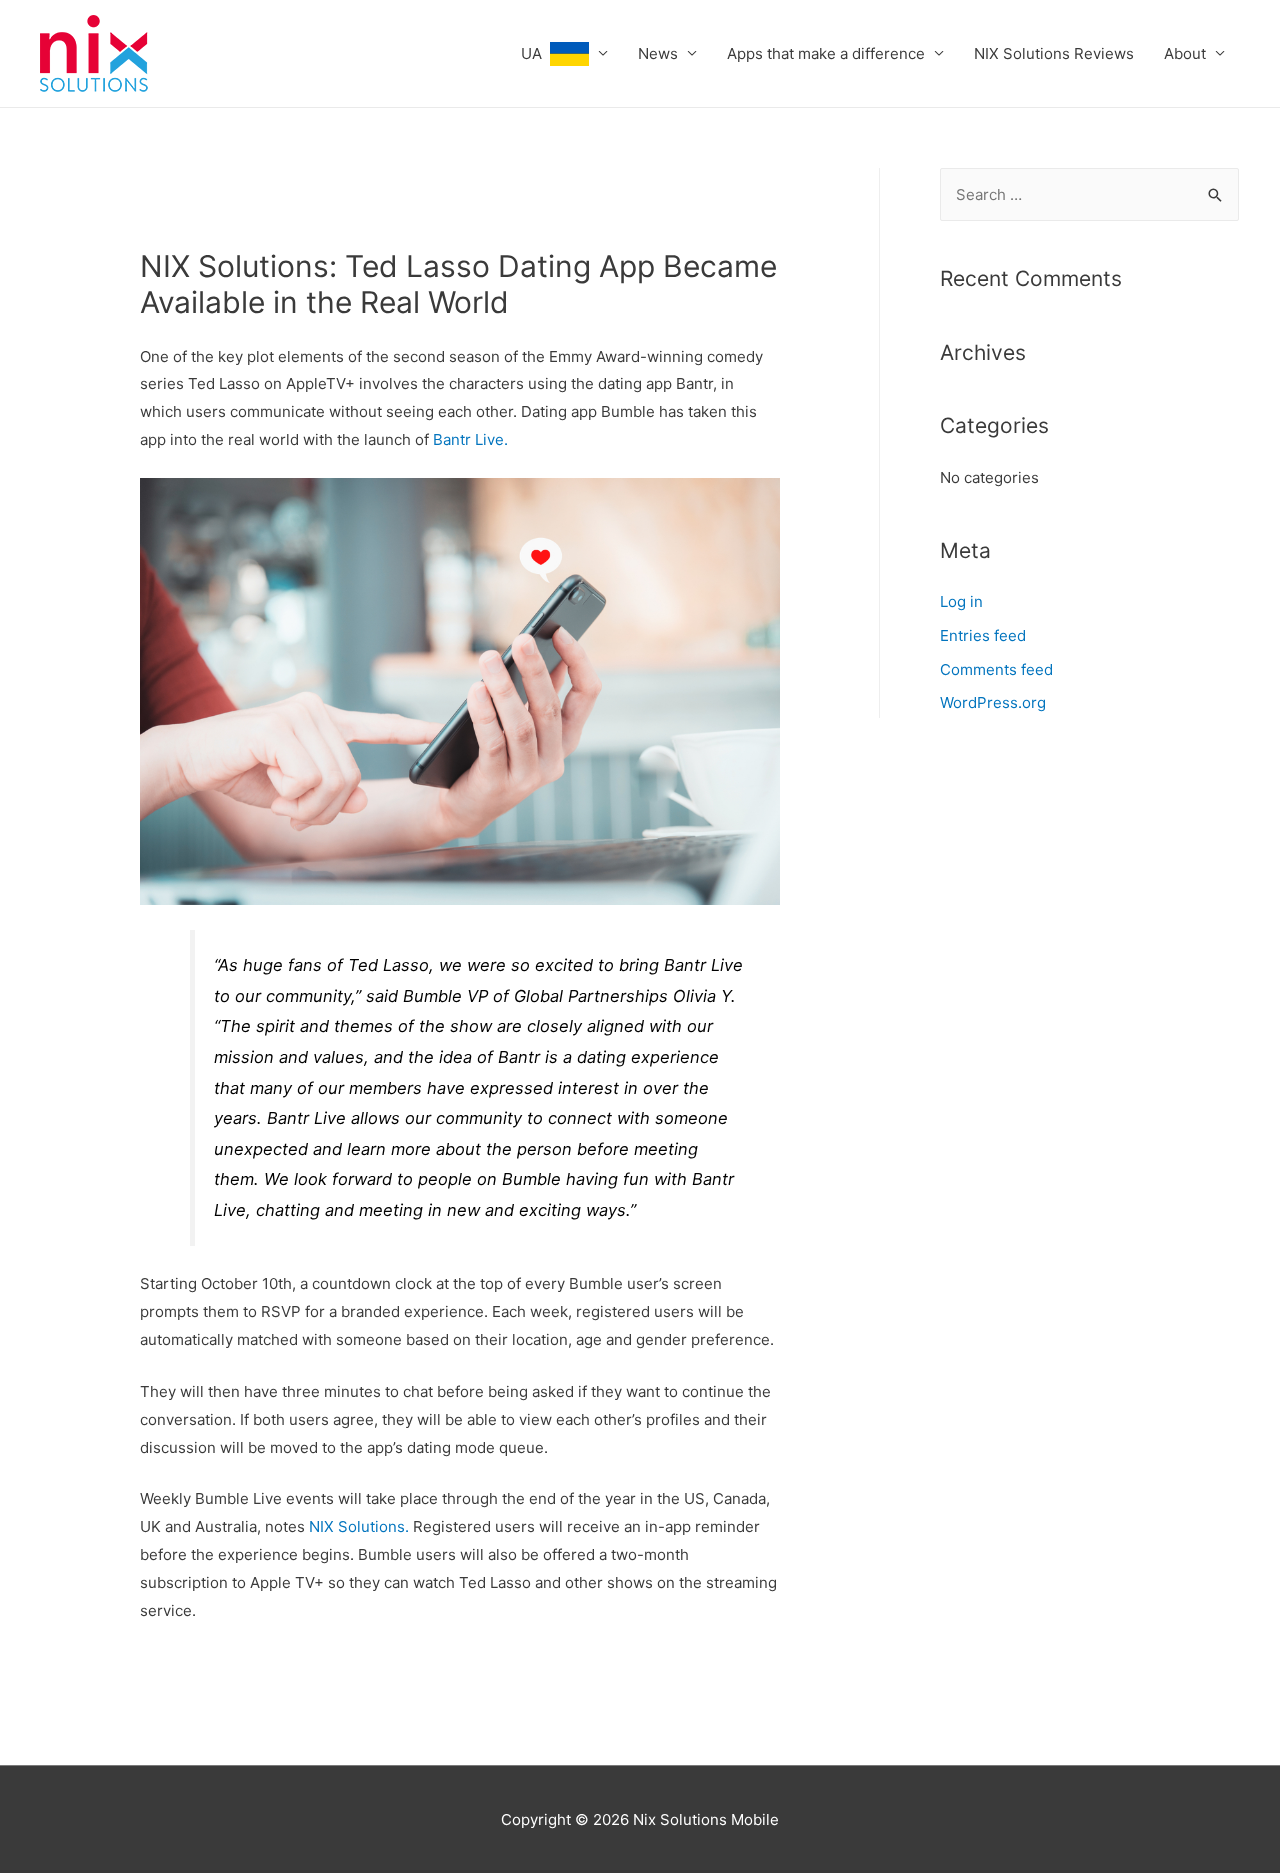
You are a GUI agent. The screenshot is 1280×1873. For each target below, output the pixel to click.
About (1185, 53)
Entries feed (983, 635)
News (658, 53)
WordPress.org (993, 702)
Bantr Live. (468, 439)
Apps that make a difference (826, 53)
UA (535, 53)
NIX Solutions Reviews (1054, 53)
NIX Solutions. (359, 1526)
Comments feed (996, 669)
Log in (961, 601)
